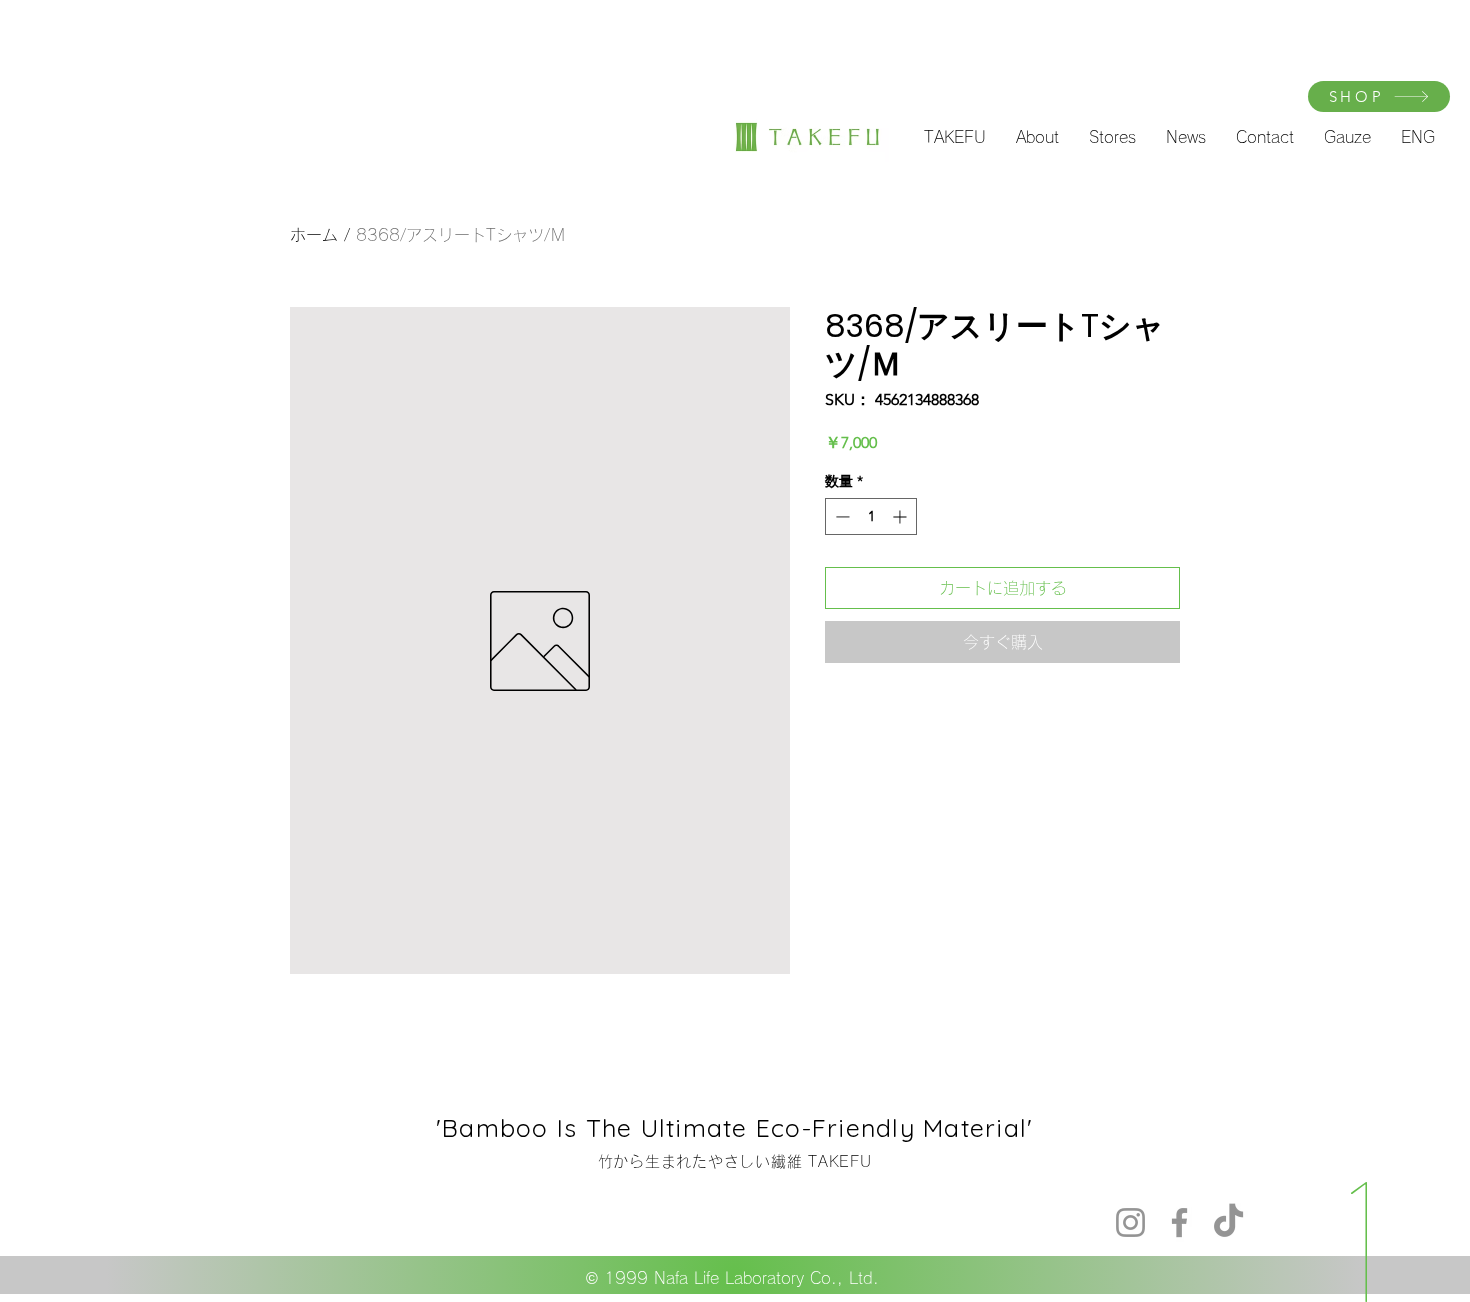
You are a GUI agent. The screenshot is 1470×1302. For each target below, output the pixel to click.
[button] (955, 137)
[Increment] (901, 516)
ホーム (314, 235)
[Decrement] (840, 516)
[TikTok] (1228, 1222)
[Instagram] (1130, 1222)
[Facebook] (1179, 1222)
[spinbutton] (871, 516)
